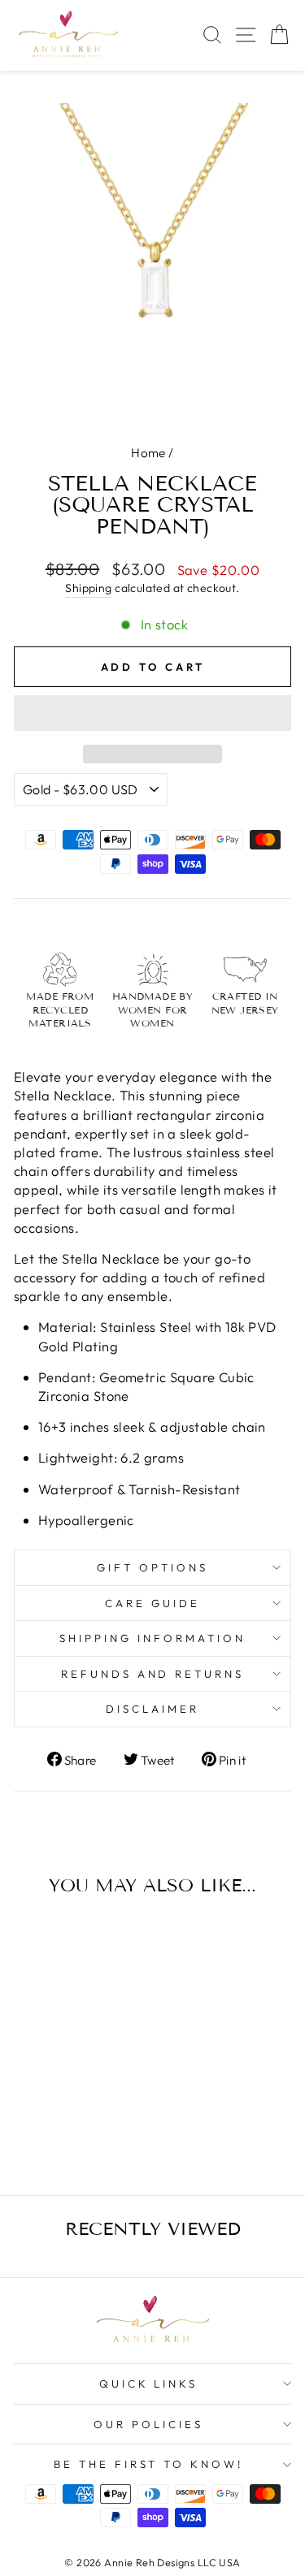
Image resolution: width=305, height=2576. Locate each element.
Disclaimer (152, 1709)
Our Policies (148, 2424)
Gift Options (152, 1567)
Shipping (88, 588)
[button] (152, 713)
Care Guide (152, 1603)
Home (148, 453)
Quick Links (149, 2384)
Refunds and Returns (153, 1674)
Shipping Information (152, 1638)
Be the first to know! (148, 2464)
